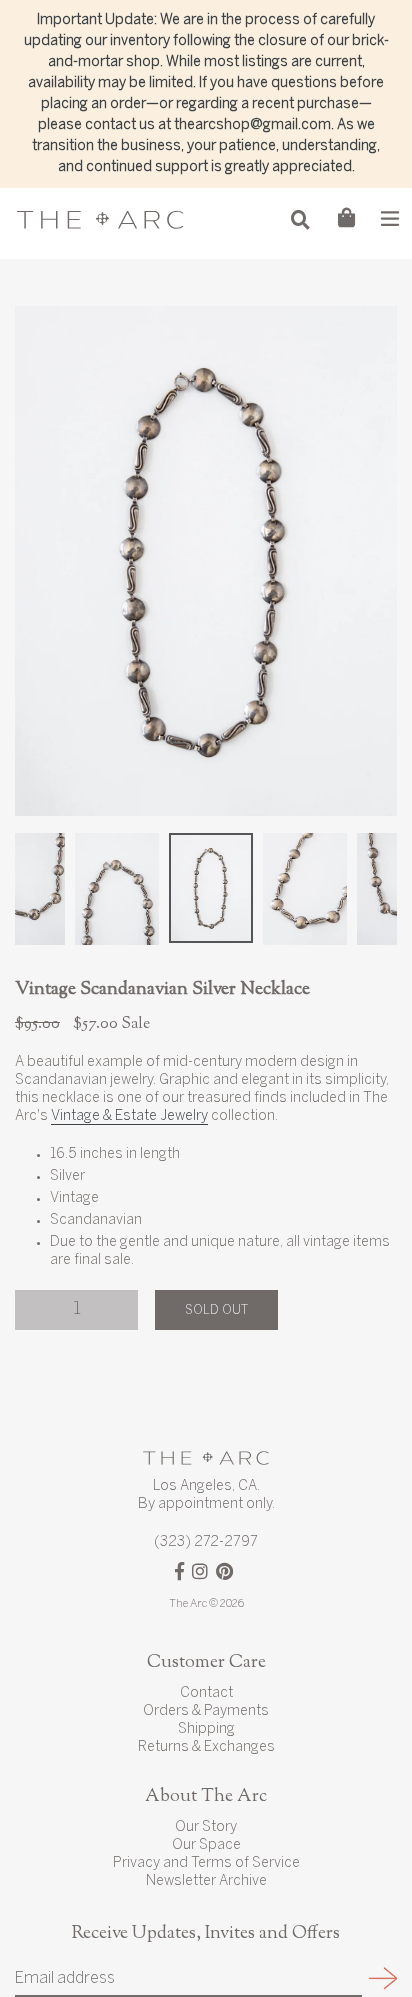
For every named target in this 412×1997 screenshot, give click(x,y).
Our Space (206, 1845)
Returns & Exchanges (206, 1747)
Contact (206, 1693)
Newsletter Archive (206, 1881)
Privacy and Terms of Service (206, 1863)
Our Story (206, 1827)
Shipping (206, 1729)
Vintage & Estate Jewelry (129, 1116)
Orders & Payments (206, 1711)
